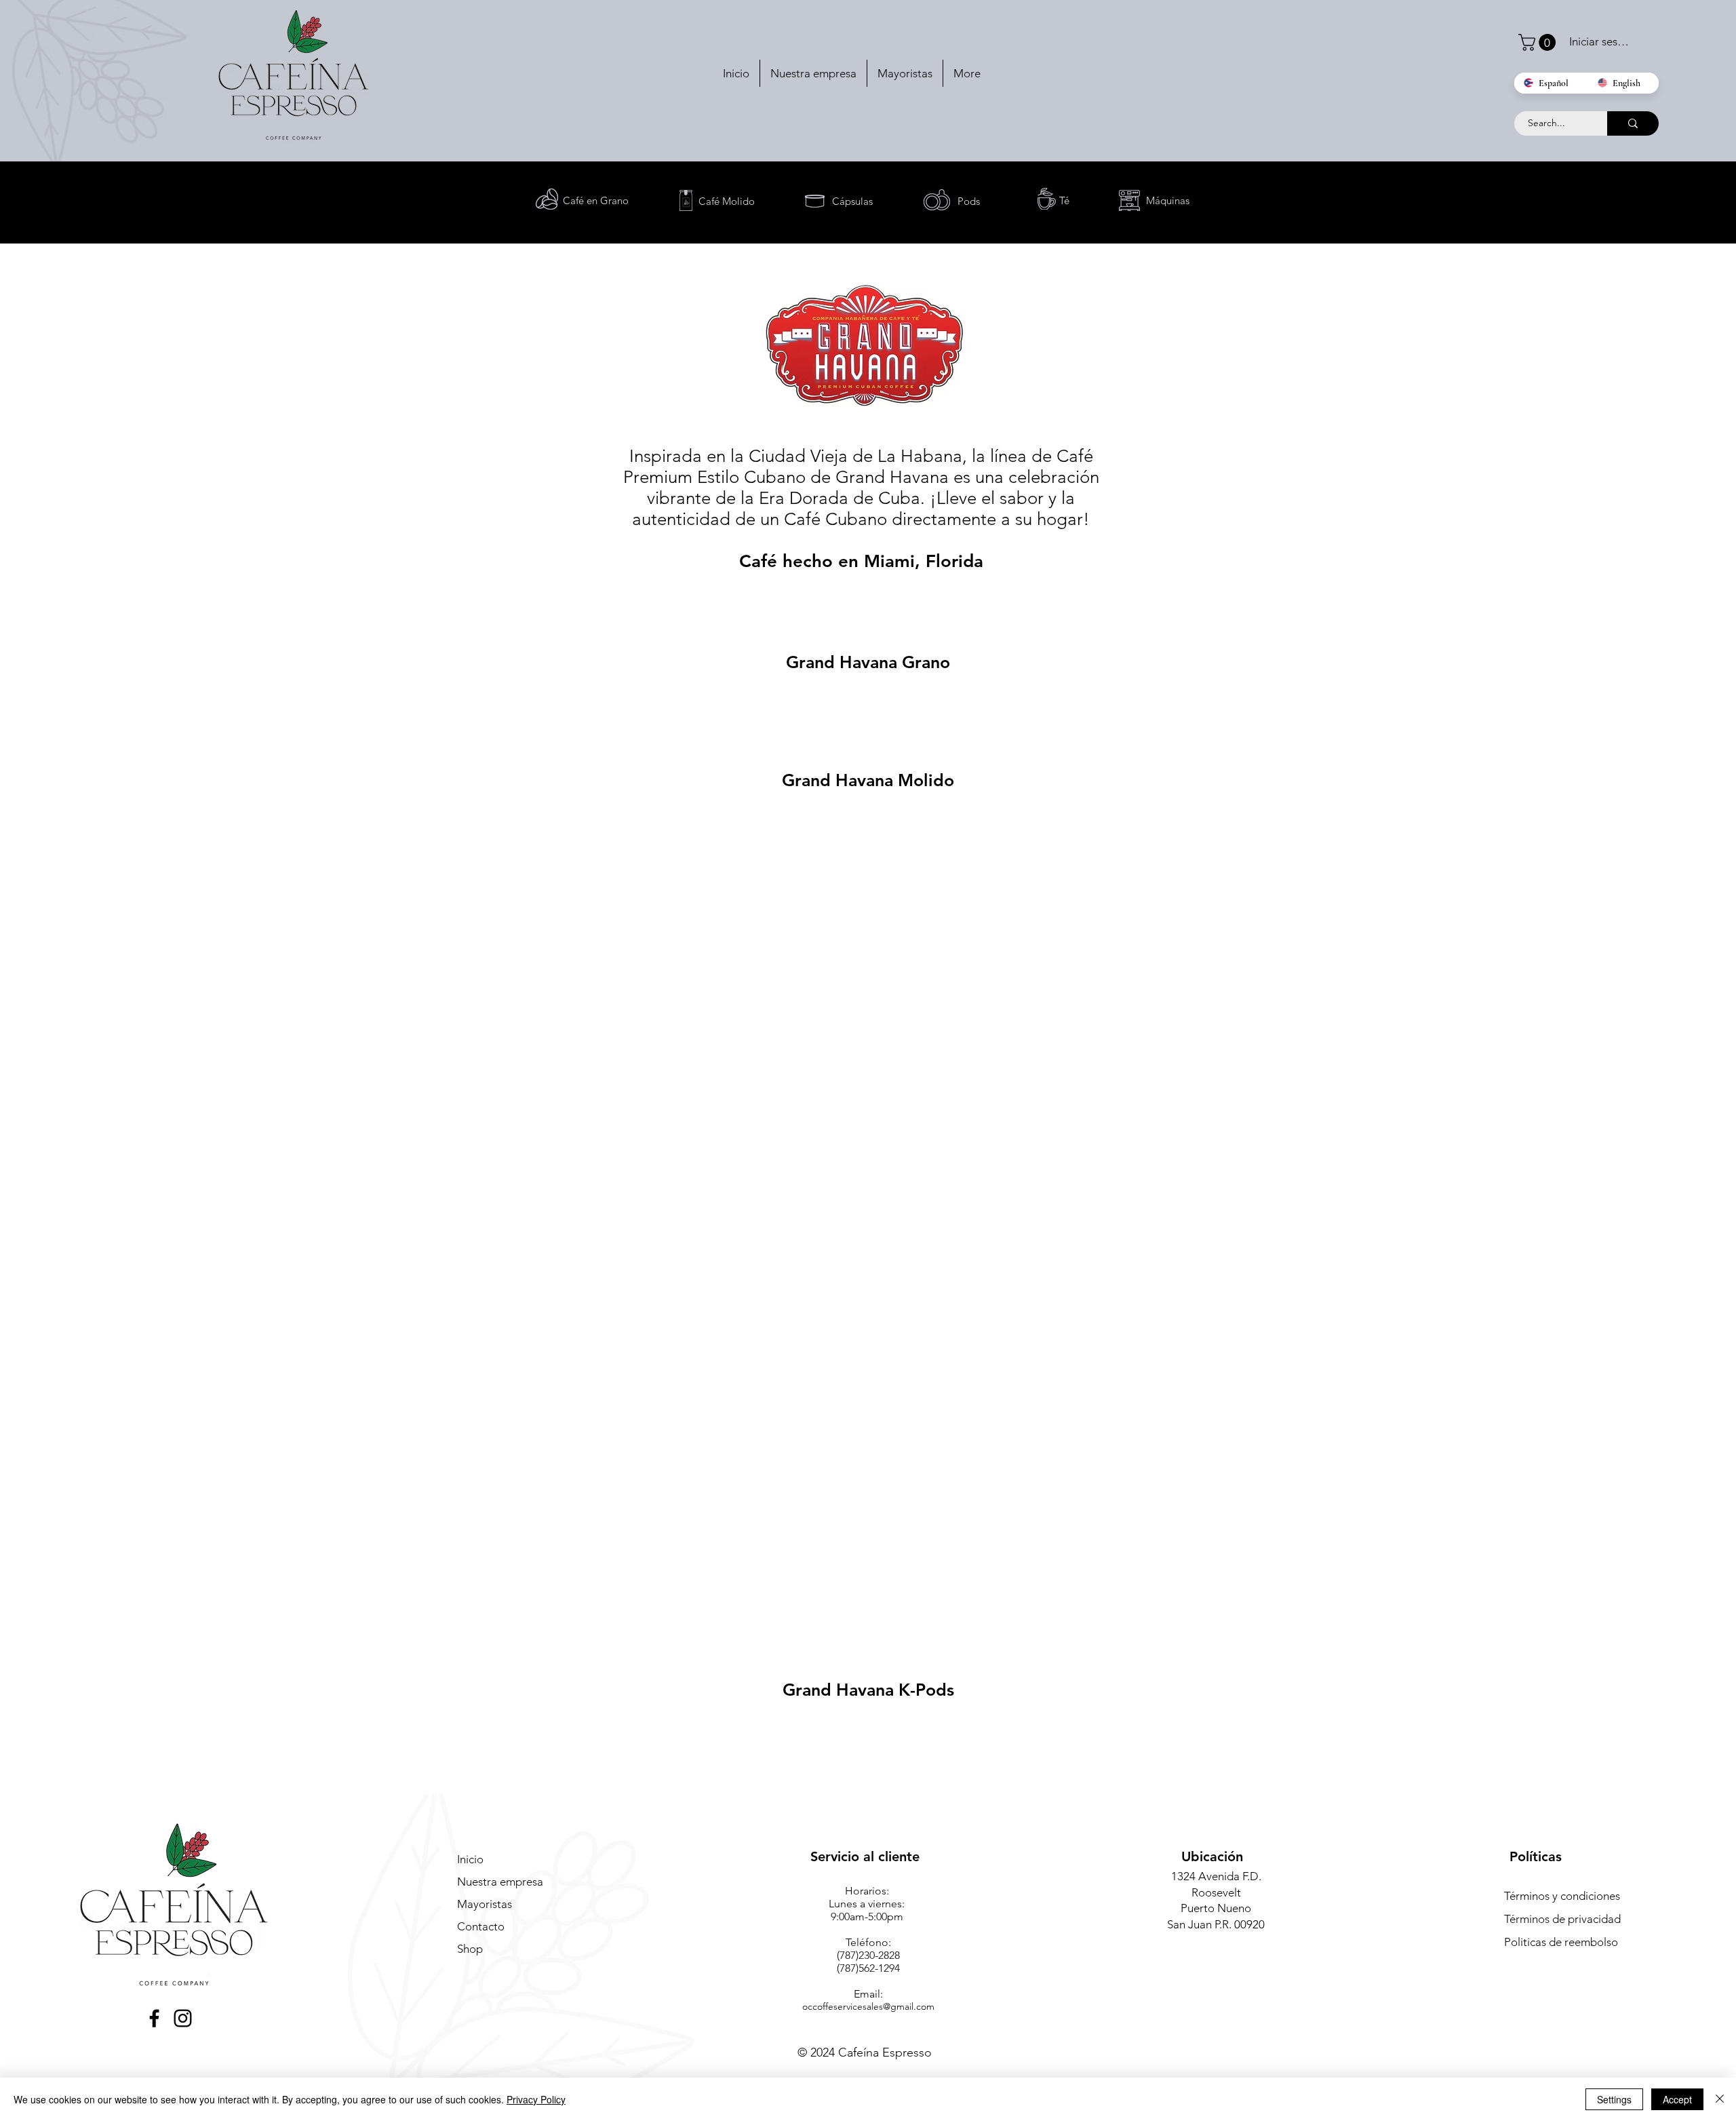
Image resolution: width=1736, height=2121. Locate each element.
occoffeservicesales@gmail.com (868, 2006)
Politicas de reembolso (1561, 1942)
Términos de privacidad (1562, 1919)
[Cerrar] (1720, 2099)
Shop (470, 1949)
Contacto (481, 1926)
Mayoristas (485, 1904)
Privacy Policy (536, 2099)
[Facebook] (154, 2018)
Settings (1614, 2099)
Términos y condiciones (1562, 1896)
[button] (1539, 42)
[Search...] (1633, 123)
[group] (868, 707)
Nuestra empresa (500, 1882)
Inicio (470, 1859)
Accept (1677, 2099)
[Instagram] (183, 2018)
